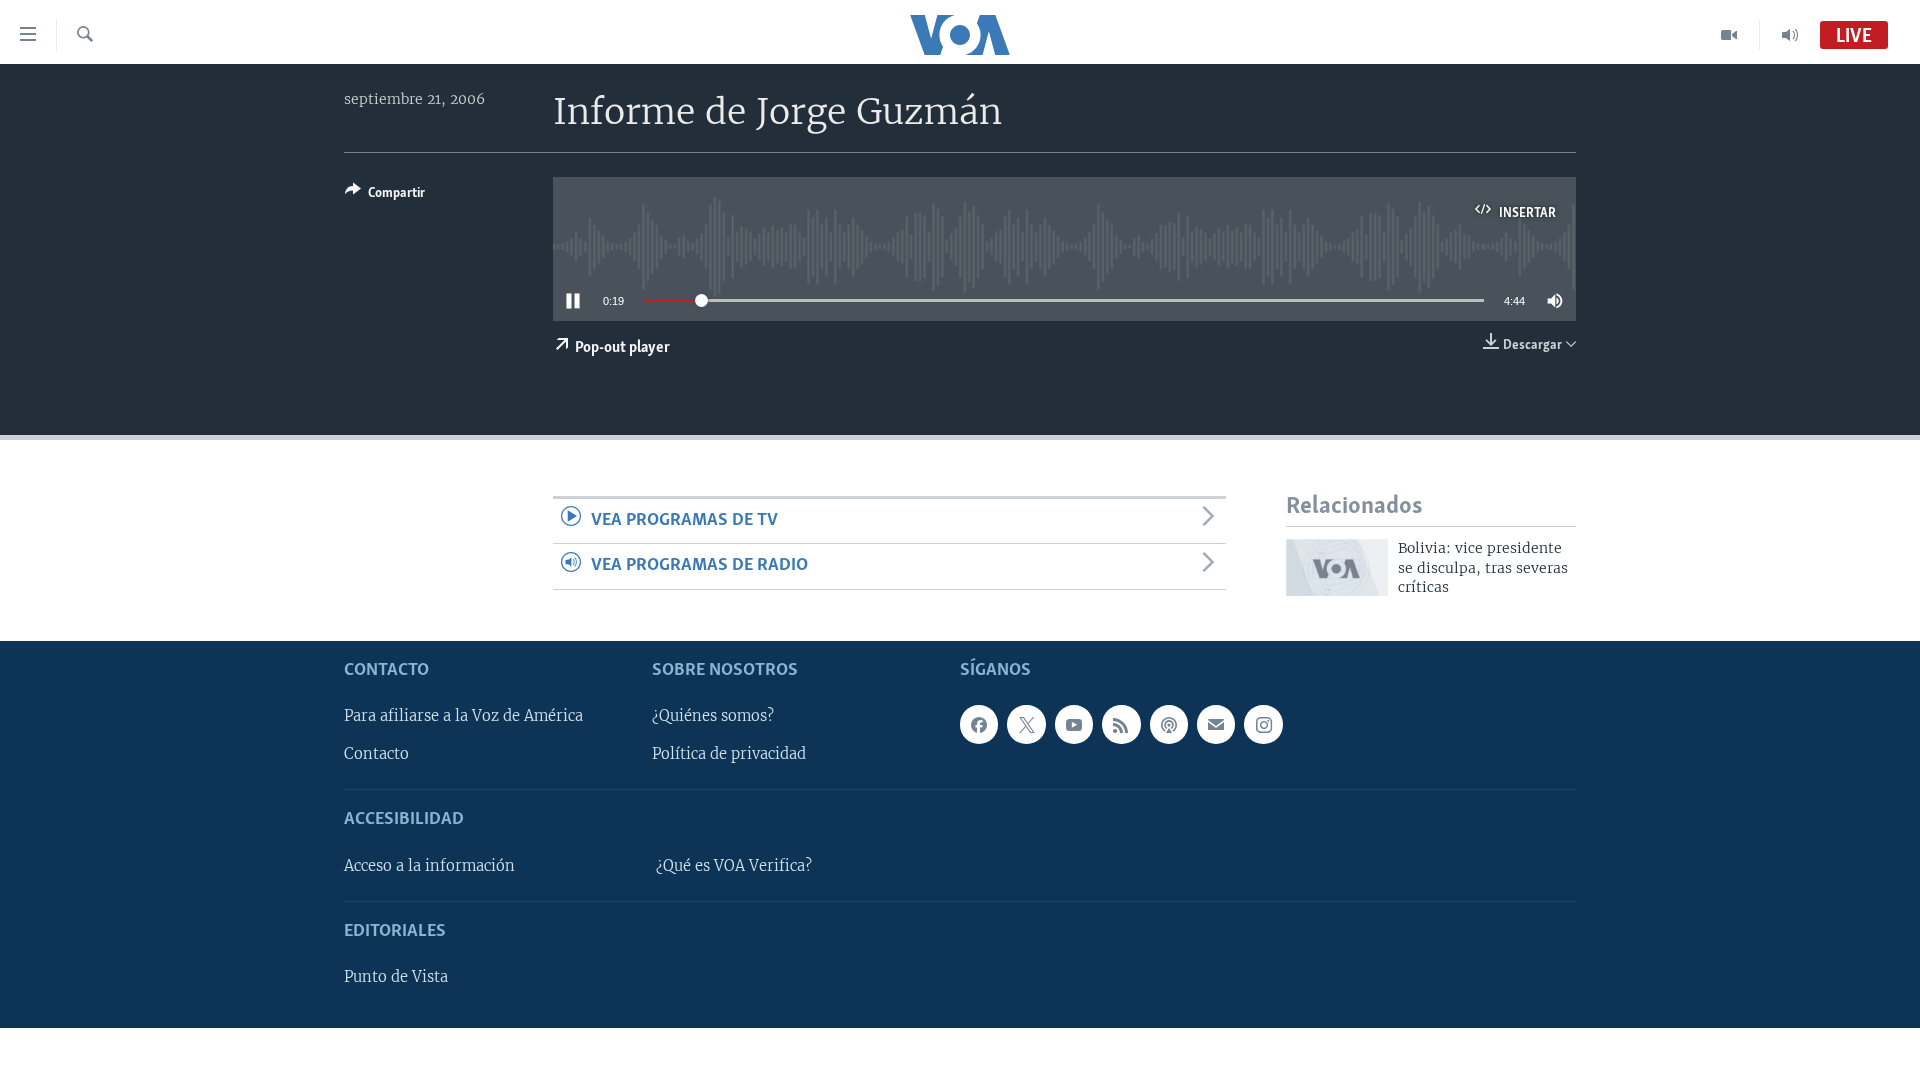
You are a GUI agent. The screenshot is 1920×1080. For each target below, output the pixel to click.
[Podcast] (1169, 725)
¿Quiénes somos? (713, 717)
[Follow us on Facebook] (979, 725)
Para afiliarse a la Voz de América (463, 717)
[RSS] (1121, 725)
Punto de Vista (396, 978)
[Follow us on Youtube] (1074, 725)
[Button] (385, 196)
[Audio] (1790, 35)
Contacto (376, 755)
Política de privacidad (729, 755)
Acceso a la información (429, 866)
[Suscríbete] (1216, 725)
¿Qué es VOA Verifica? (734, 866)
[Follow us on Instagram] (1263, 725)
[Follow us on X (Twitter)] (1026, 725)
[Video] (1729, 35)
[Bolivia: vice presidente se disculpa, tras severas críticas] (1337, 567)
